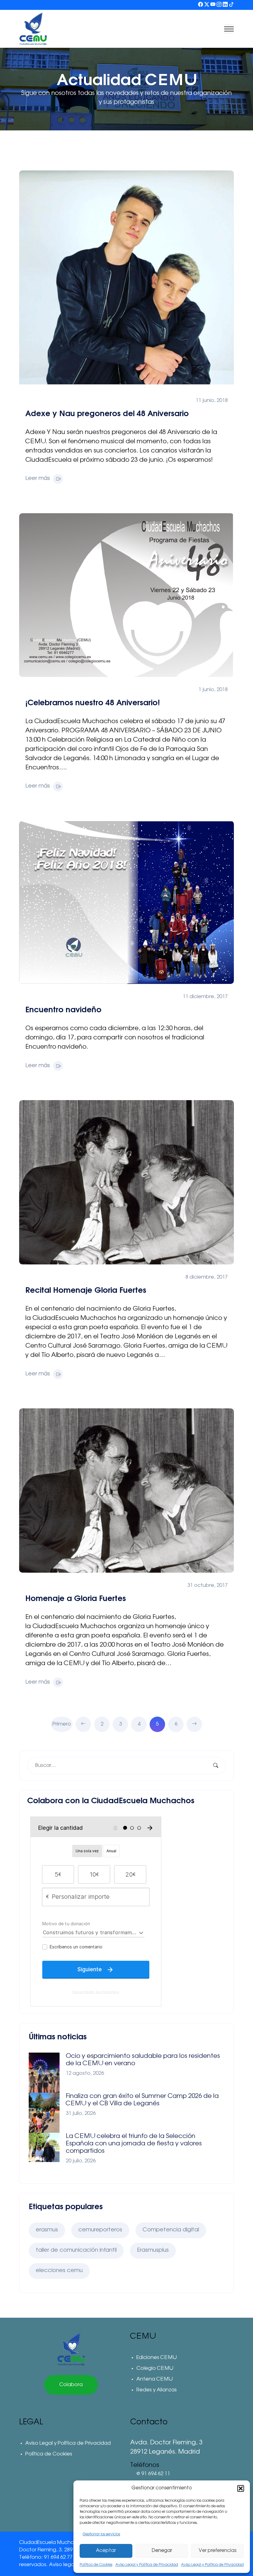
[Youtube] (213, 5)
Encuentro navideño (63, 1010)
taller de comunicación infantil (76, 2250)
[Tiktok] (231, 5)
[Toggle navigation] (229, 29)
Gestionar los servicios (101, 2534)
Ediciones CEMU (156, 2358)
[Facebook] (201, 5)
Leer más (38, 479)
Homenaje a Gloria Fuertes (76, 1599)
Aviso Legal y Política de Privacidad (147, 2565)
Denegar (162, 2551)
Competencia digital (171, 2230)
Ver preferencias (218, 2551)
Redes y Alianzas (157, 2390)
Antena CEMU (154, 2379)
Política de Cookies (96, 2565)
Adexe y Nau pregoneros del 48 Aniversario (107, 414)
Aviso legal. (63, 2565)
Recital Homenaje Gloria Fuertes (86, 1290)
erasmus (47, 2230)
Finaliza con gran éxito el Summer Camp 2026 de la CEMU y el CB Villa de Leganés (142, 2100)
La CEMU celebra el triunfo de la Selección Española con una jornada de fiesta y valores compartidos (134, 2144)
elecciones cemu (59, 2271)
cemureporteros (100, 2230)
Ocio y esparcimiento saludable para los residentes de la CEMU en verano (143, 2060)
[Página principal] (71, 2349)
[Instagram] (219, 5)
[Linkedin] (225, 5)
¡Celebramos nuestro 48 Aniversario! (93, 703)
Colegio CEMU (155, 2369)
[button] (241, 2488)
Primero (62, 1724)
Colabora (71, 2385)
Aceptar (106, 2551)
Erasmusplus (153, 2250)
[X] (207, 5)
